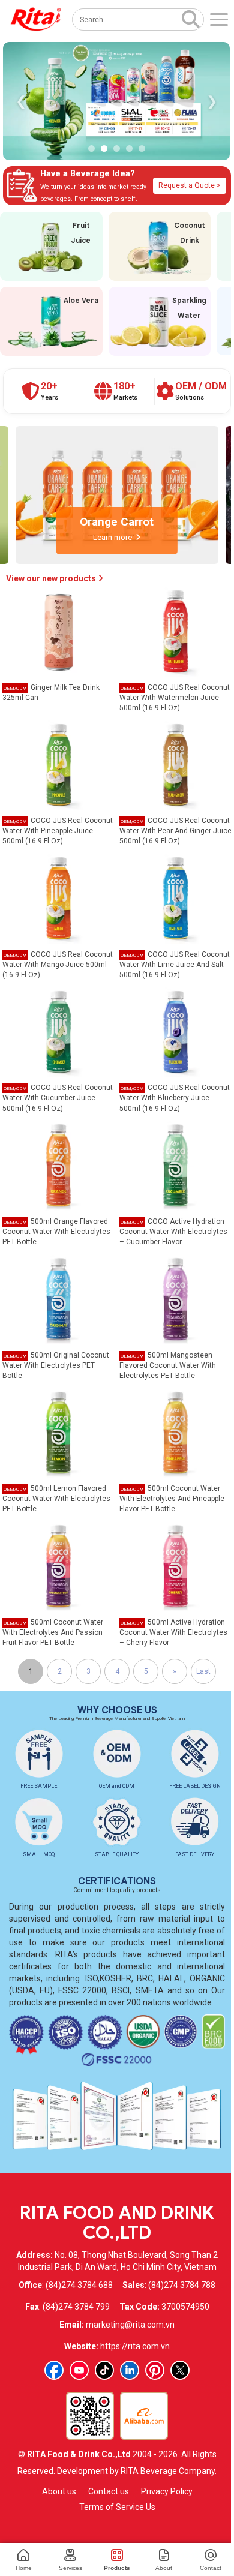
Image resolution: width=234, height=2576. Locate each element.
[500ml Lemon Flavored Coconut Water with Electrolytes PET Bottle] (59, 1432)
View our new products (52, 578)
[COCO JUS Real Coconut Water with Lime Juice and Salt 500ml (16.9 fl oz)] (176, 898)
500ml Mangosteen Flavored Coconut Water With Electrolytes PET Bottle (168, 1365)
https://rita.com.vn (135, 2346)
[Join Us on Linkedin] (130, 2370)
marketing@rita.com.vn (130, 2325)
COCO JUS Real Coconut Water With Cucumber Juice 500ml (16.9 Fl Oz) (58, 1098)
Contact (211, 2568)
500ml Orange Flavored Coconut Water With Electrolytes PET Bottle (56, 1232)
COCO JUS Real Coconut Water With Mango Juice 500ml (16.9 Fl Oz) (58, 965)
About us (59, 2491)
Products (117, 2568)
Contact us (109, 2491)
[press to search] (191, 19)
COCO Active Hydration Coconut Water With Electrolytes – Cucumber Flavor (173, 1232)
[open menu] (219, 19)
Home (24, 2568)
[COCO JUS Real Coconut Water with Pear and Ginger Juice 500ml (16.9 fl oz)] (176, 764)
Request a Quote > (190, 185)
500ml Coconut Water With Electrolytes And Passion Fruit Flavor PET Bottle (53, 1632)
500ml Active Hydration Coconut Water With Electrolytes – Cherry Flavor (173, 1632)
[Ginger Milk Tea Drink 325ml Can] (59, 631)
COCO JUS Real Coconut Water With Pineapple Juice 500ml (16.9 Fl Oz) (58, 831)
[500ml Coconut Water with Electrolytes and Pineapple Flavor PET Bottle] (176, 1432)
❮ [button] (21, 101)
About (164, 2568)
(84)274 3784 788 (182, 2285)
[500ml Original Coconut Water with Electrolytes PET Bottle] (59, 1298)
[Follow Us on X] (180, 2370)
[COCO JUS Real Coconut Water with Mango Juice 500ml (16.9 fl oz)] (59, 898)
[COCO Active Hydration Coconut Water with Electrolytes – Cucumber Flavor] (176, 1165)
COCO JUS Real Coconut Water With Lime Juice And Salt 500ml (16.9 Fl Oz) (175, 965)
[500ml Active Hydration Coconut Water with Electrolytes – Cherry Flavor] (176, 1566)
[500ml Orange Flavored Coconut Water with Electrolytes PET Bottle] (59, 1165)
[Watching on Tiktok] (104, 2370)
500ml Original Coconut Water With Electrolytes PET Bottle (56, 1365)
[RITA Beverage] (36, 19)
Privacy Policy (167, 2491)
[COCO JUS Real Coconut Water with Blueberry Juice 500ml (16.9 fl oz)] (176, 1031)
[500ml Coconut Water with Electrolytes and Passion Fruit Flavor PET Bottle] (59, 1566)
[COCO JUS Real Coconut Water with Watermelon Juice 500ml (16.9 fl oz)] (176, 631)
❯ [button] (212, 101)
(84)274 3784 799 (76, 2307)
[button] (91, 148)
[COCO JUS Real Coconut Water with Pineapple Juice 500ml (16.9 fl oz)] (59, 764)
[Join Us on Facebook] (54, 2370)
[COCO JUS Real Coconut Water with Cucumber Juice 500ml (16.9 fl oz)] (59, 1031)
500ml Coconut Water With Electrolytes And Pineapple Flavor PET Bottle (172, 1499)
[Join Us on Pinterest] (155, 2370)
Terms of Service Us (117, 2507)
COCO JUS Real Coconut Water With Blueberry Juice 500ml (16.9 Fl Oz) (175, 1098)
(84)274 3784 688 (79, 2285)
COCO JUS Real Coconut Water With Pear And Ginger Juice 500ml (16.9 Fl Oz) (175, 831)
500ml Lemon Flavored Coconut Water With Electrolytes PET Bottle (56, 1499)
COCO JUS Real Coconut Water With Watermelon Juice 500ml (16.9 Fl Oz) (175, 698)
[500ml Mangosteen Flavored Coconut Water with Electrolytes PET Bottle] (176, 1298)
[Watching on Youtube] (79, 2370)
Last (203, 1671)
